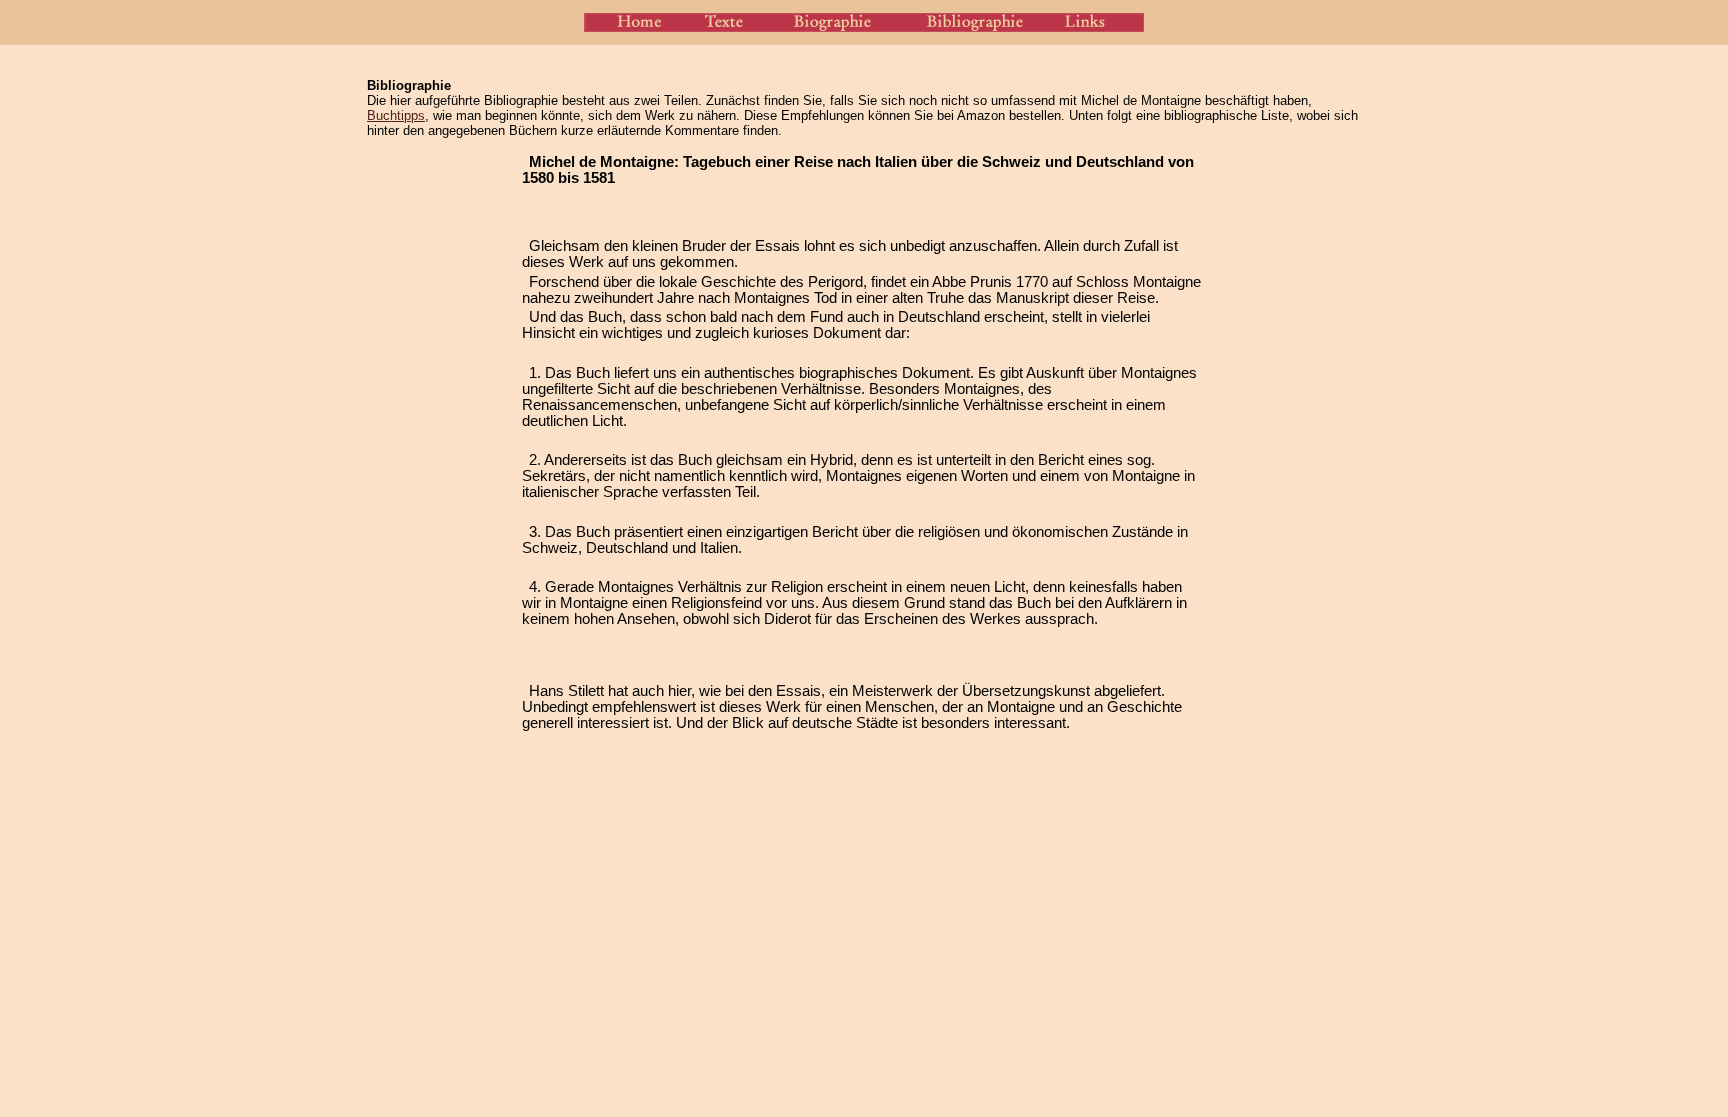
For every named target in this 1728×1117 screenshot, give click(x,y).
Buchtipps (396, 115)
